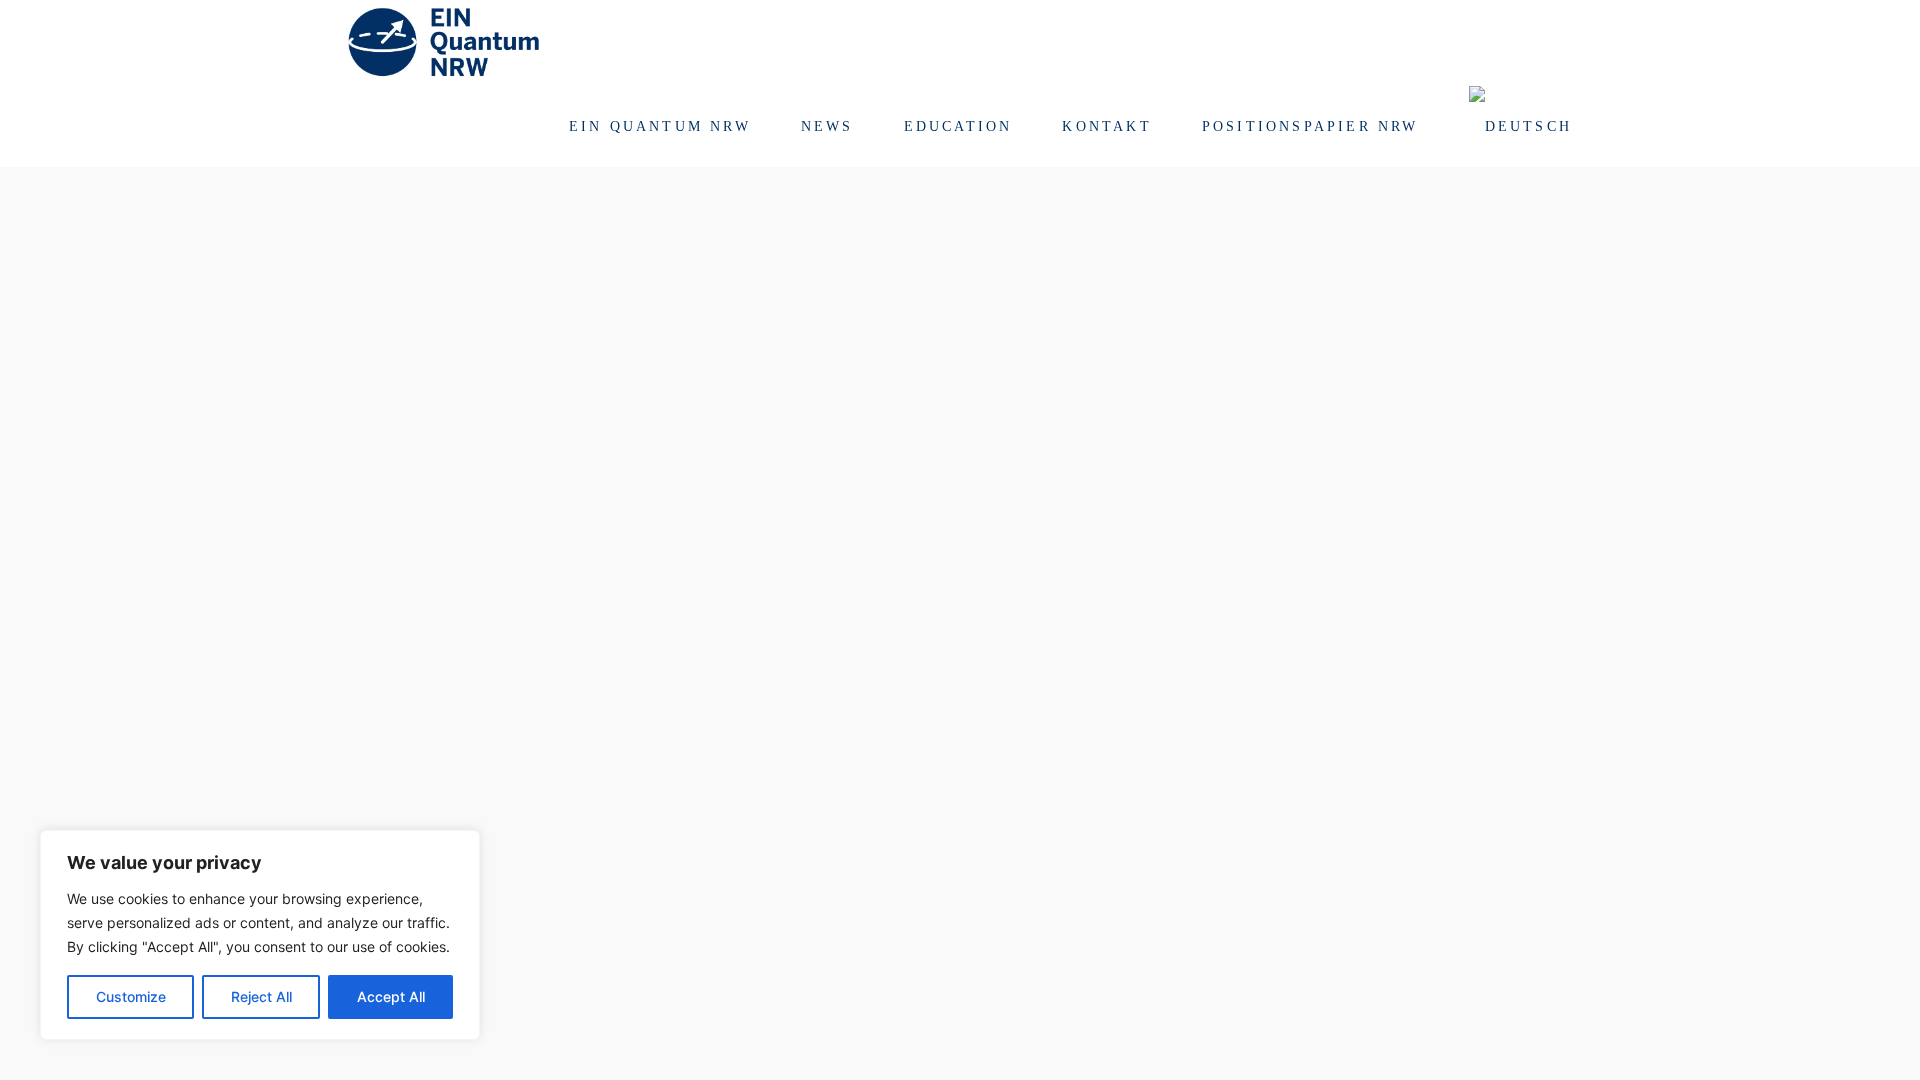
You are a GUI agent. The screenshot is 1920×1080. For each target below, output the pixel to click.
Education (958, 126)
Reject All (261, 996)
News (827, 126)
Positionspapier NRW (1310, 126)
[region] (260, 935)
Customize (131, 996)
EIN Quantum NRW (660, 126)
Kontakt (1106, 126)
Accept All (391, 996)
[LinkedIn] (1566, 40)
